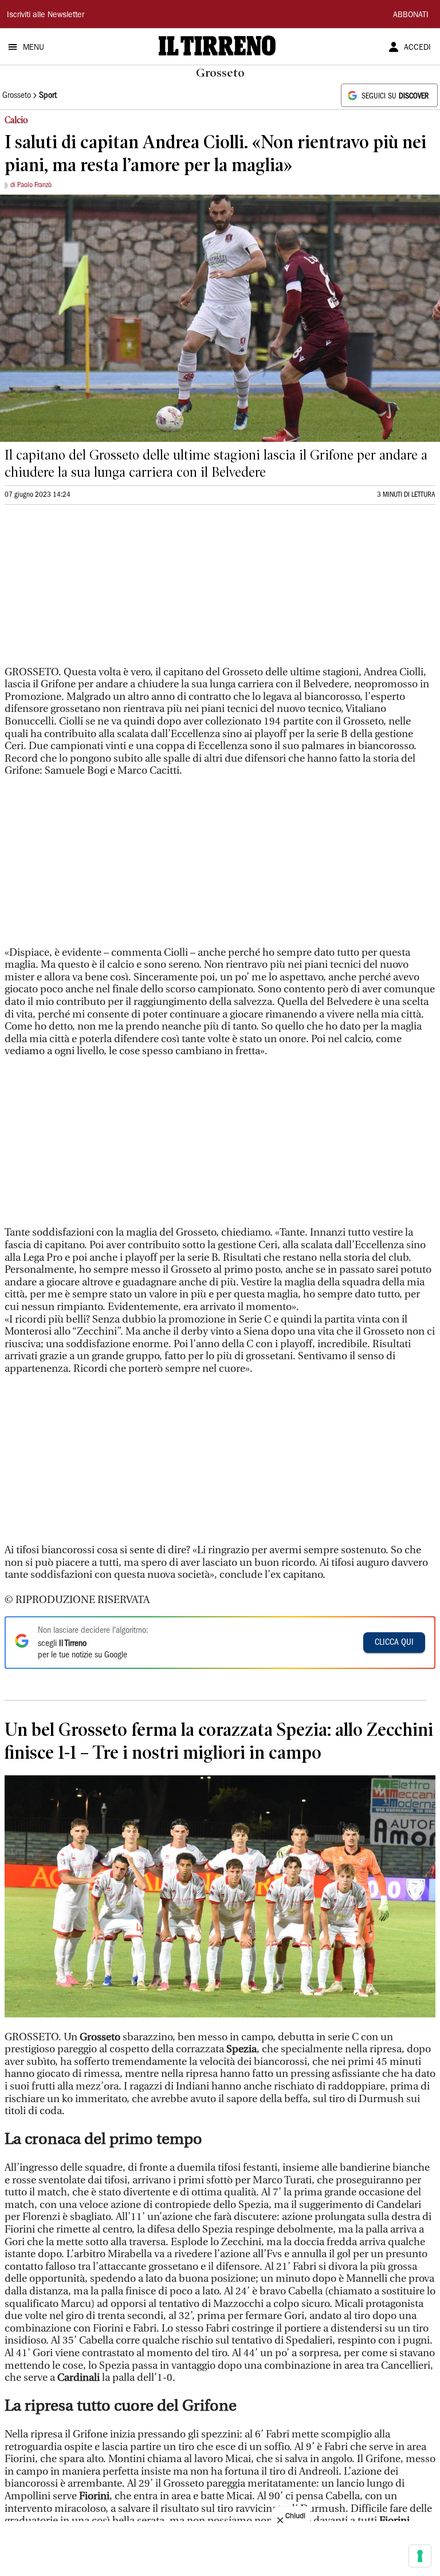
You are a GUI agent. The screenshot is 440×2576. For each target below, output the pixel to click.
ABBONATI (411, 15)
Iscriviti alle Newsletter (46, 15)
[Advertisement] (91, 590)
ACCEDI (417, 48)
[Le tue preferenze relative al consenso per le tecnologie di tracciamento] (420, 2556)
